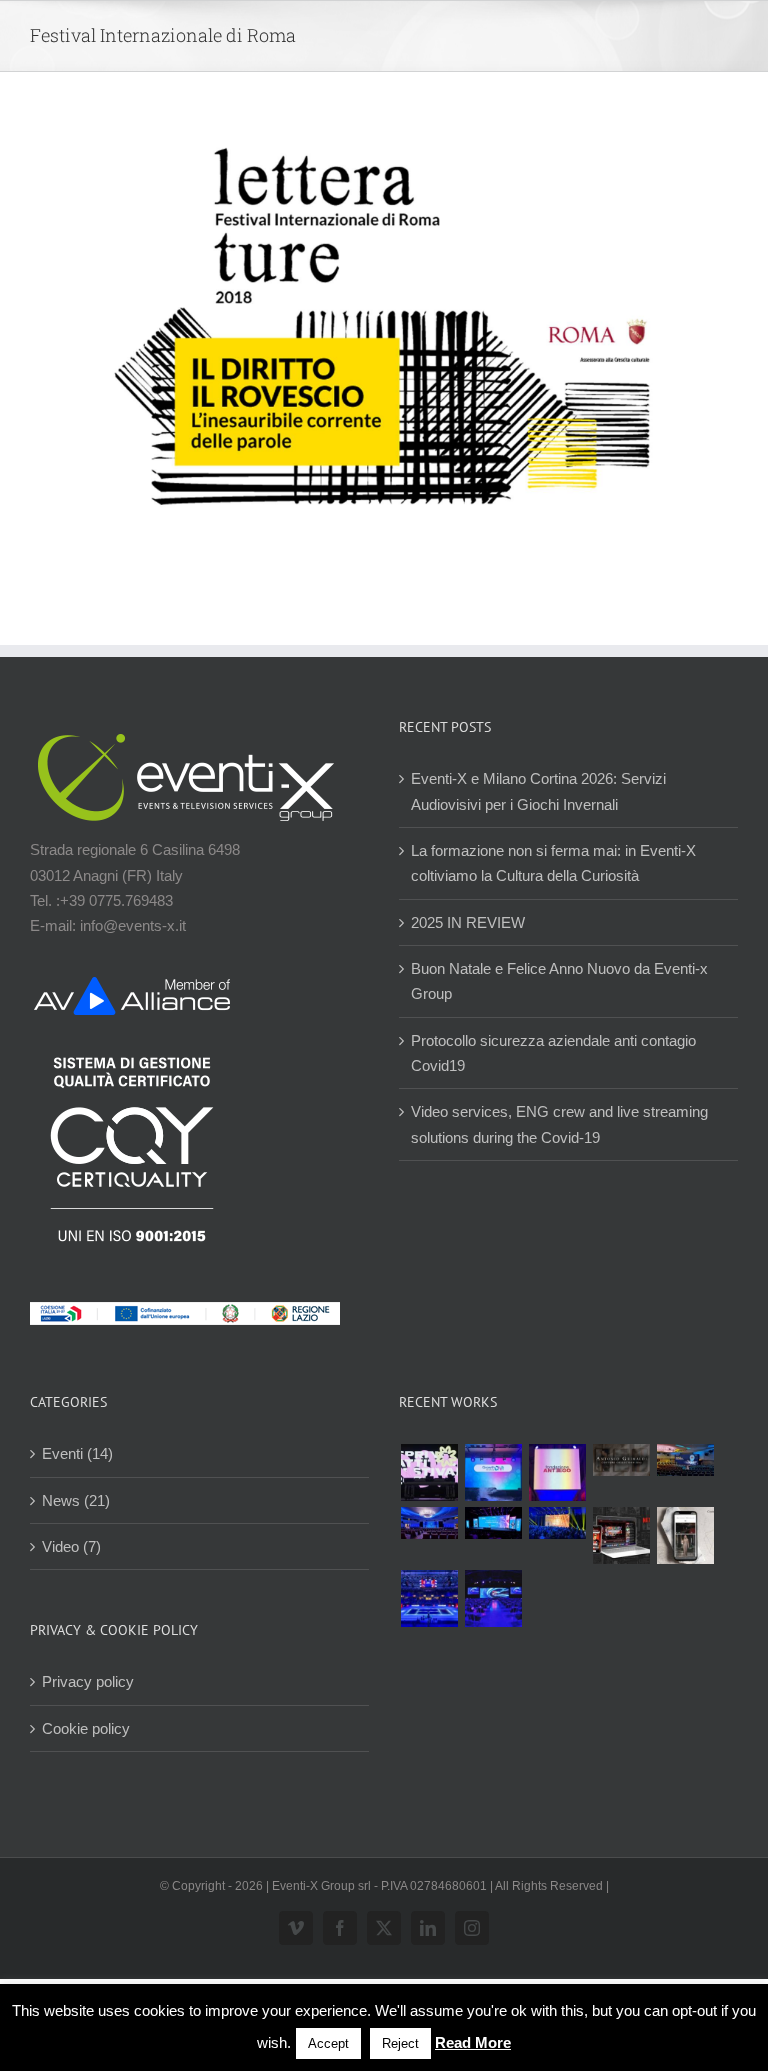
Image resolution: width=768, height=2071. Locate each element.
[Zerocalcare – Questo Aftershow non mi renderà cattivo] (621, 1535)
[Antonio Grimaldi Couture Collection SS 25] (621, 1460)
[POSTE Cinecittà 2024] (557, 1523)
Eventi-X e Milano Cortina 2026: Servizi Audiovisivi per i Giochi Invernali (538, 791)
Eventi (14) (77, 1453)
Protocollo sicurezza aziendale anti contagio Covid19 (553, 1053)
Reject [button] (400, 2043)
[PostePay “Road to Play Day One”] (685, 1460)
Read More (473, 2042)
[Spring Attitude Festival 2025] (429, 1472)
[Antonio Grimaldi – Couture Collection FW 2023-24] (685, 1535)
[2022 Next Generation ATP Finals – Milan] (429, 1598)
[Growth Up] (493, 1472)
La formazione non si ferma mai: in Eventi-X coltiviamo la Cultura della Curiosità (553, 863)
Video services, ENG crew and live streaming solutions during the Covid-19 (559, 1124)
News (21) (76, 1500)
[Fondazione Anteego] (557, 1472)
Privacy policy (88, 1681)
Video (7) (71, 1546)
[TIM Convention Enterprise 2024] (493, 1523)
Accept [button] (328, 2043)
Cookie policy (86, 1728)
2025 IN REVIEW (468, 922)
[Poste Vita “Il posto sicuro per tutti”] (429, 1523)
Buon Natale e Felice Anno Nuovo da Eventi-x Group (559, 981)
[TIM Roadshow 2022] (493, 1598)
